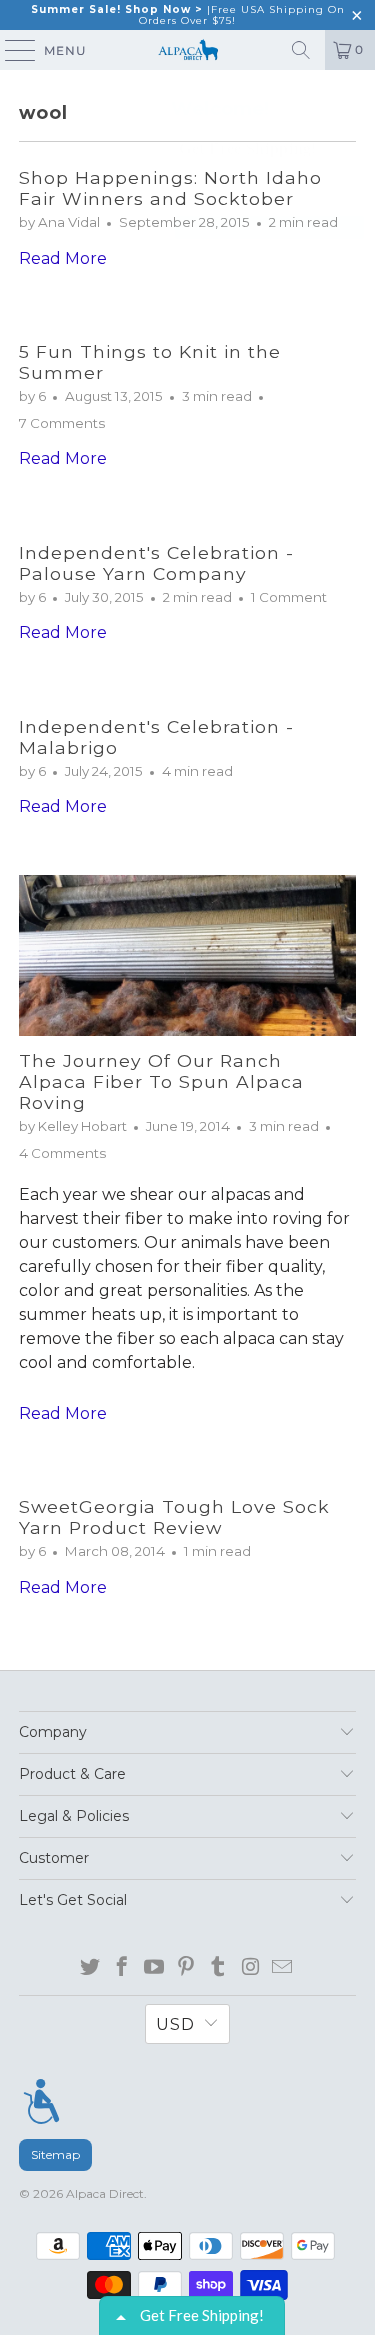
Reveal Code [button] (270, 226)
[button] (356, 102)
